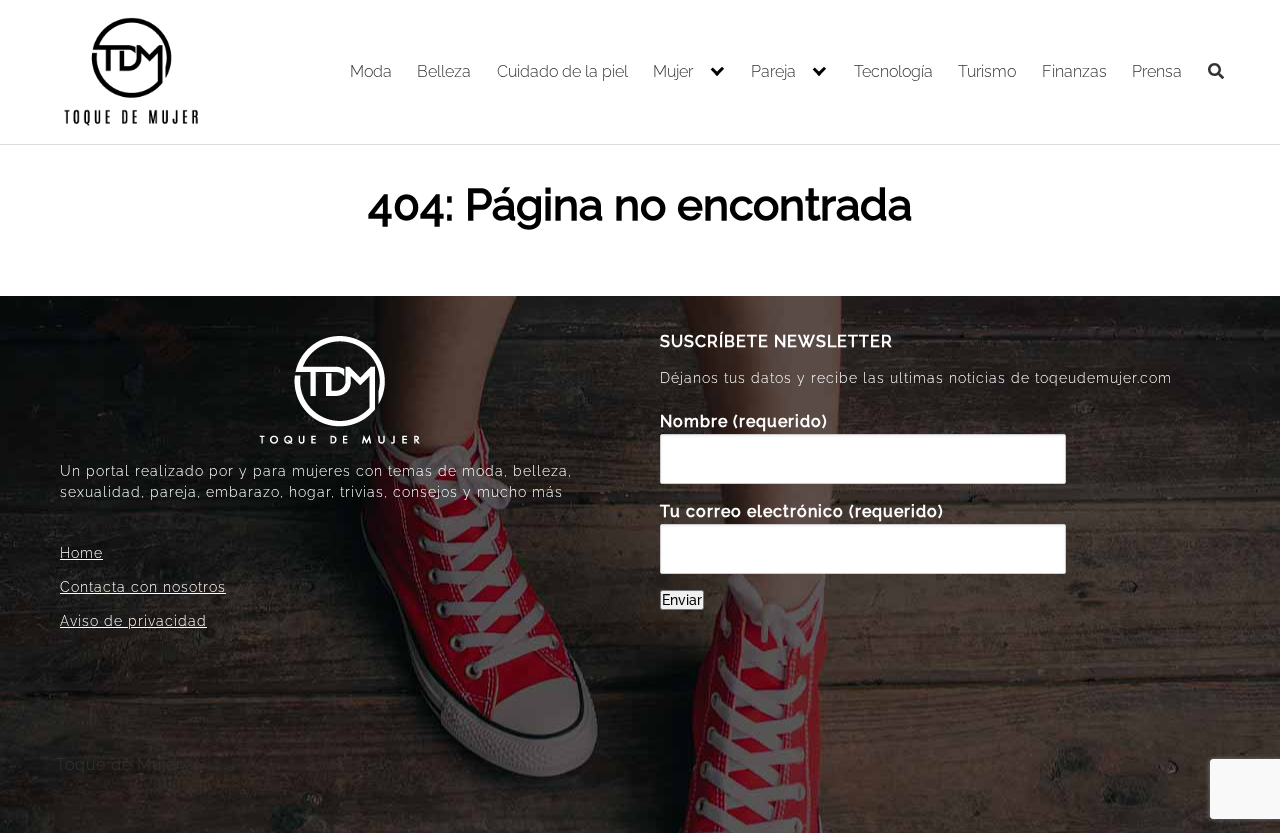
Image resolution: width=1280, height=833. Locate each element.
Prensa (1157, 71)
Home (81, 553)
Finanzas (1074, 71)
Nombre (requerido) (744, 421)
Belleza (444, 71)
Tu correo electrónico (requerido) (802, 511)
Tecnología (893, 71)
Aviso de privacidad (133, 621)
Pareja (773, 71)
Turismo (987, 71)
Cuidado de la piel (562, 71)
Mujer (673, 71)
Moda (371, 71)
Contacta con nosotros (143, 587)
